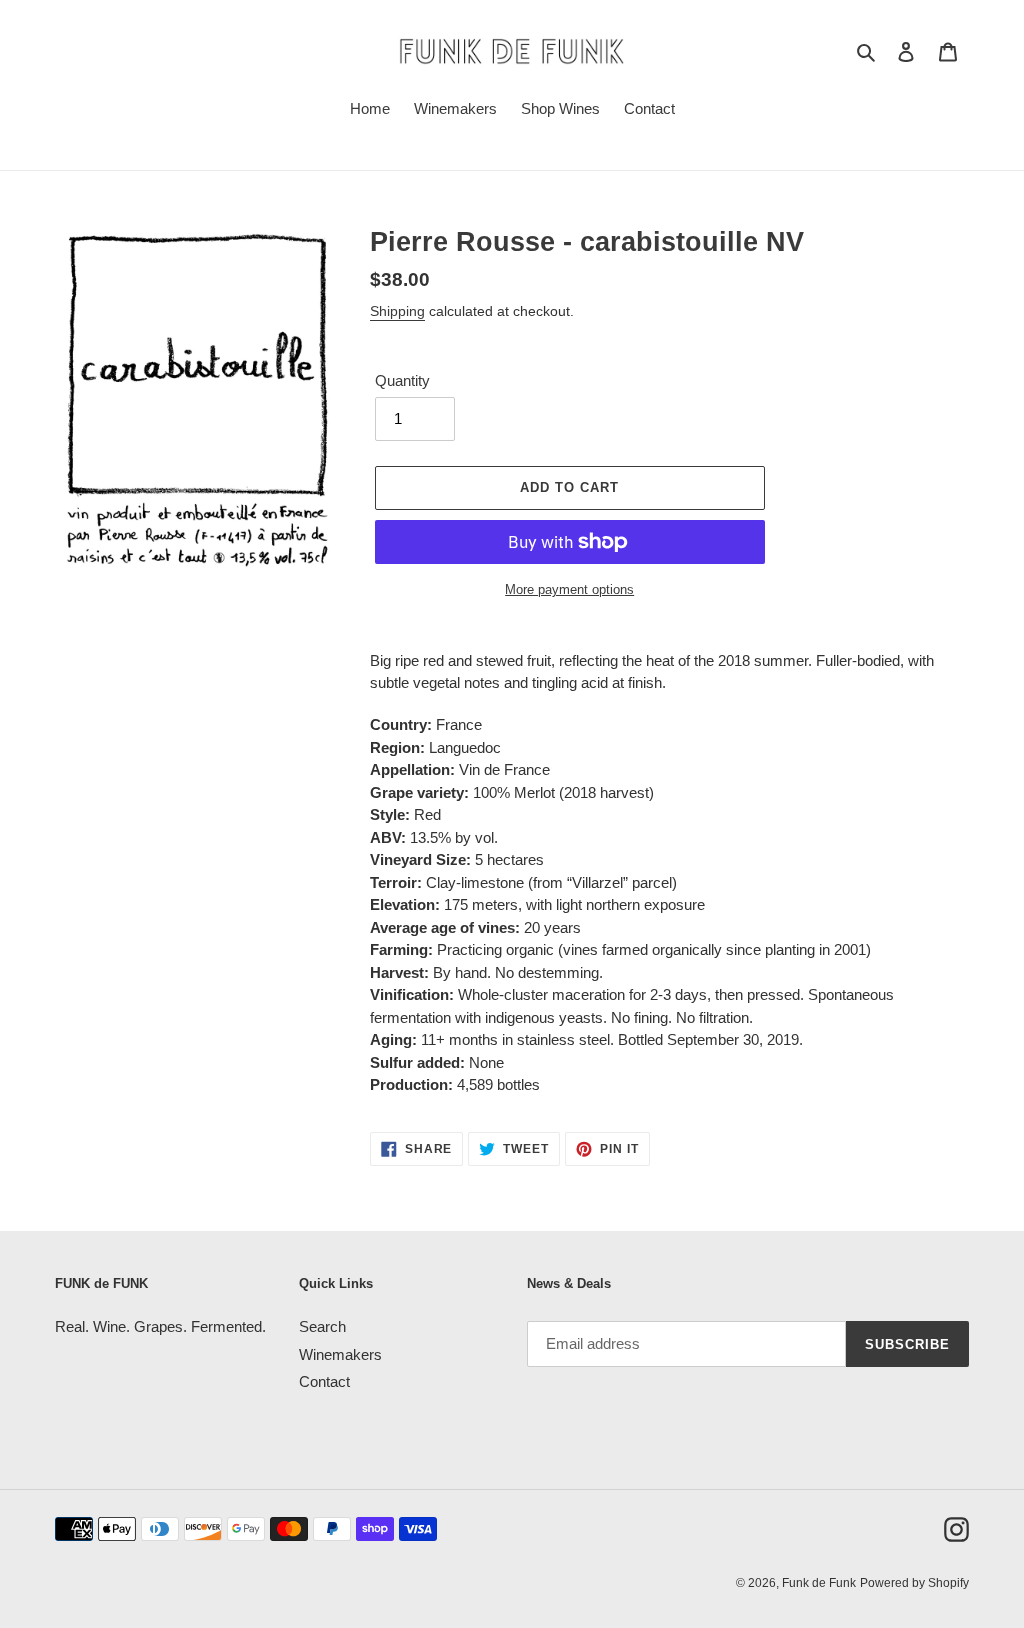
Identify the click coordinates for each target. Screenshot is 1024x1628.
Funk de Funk (819, 1583)
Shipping (397, 311)
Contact (324, 1381)
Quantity (402, 380)
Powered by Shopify (914, 1583)
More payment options (569, 589)
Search (322, 1326)
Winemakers (340, 1354)
